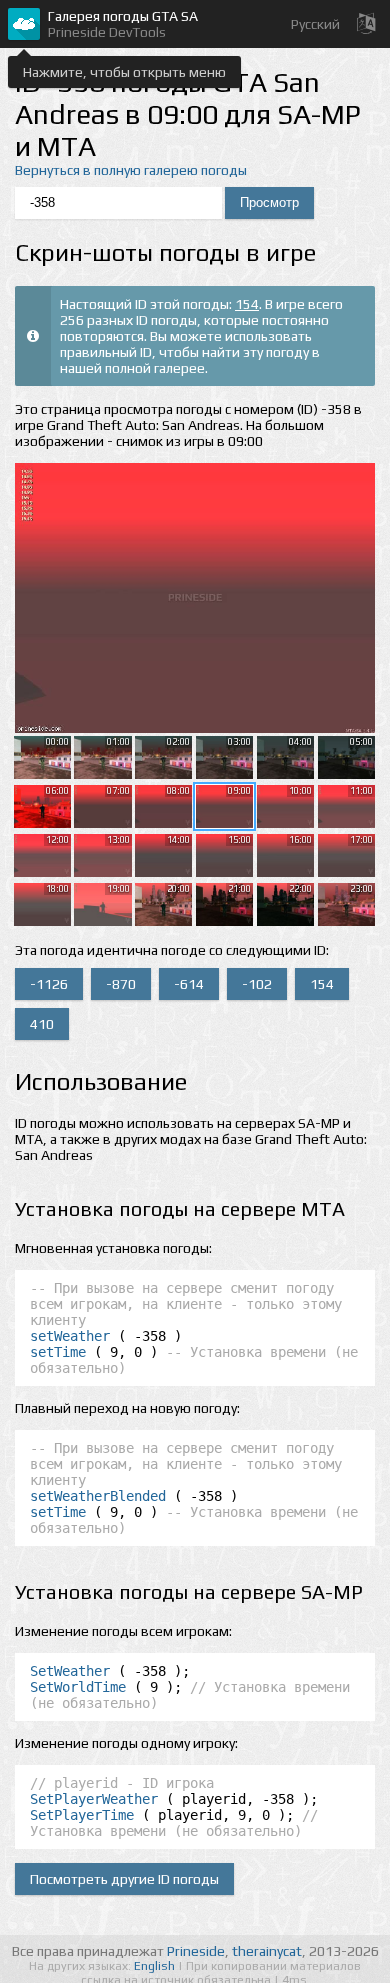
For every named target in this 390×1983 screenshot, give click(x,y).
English (156, 1966)
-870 (121, 984)
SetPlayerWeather (94, 1799)
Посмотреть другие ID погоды (124, 1879)
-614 (189, 984)
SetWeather (70, 1671)
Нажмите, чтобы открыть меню (124, 72)
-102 (257, 984)
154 (247, 304)
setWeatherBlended (98, 1496)
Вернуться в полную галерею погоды (131, 170)
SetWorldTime (78, 1687)
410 (42, 1024)
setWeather (70, 1336)
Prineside (196, 1951)
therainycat (267, 1951)
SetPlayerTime (82, 1815)
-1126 (49, 984)
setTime (58, 1352)
